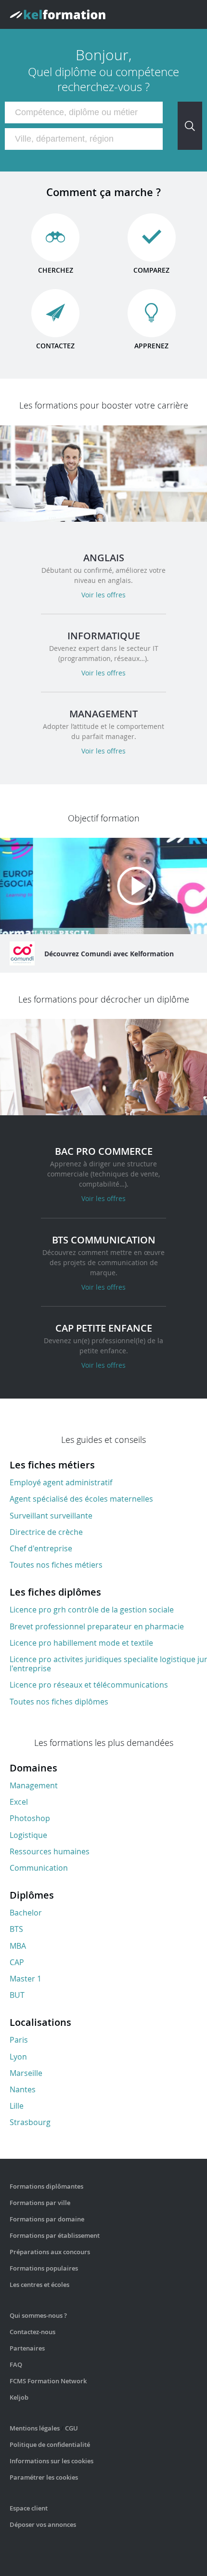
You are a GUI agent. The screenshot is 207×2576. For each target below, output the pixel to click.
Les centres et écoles (39, 2285)
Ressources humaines (50, 1851)
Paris (19, 2040)
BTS (16, 1929)
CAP (17, 1962)
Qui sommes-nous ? (38, 2315)
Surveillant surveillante (51, 1516)
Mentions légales (35, 2428)
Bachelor (26, 1913)
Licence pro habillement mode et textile (81, 1643)
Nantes (23, 2089)
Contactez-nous (32, 2332)
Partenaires (27, 2348)
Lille (17, 2106)
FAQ (16, 2365)
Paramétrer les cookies (44, 2477)
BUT (17, 1995)
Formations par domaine (47, 2219)
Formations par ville (40, 2203)
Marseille (26, 2073)
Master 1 (26, 1979)
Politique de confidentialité (50, 2444)
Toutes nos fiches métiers (56, 1565)
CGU (71, 2428)
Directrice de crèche (46, 1532)
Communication (39, 1868)
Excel (19, 1802)
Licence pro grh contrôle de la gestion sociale (92, 1610)
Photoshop (30, 1818)
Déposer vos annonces (43, 2524)
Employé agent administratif (61, 1482)
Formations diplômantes (46, 2186)
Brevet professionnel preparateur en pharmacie (97, 1626)
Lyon (18, 2057)
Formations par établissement (55, 2235)
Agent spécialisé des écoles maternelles (81, 1499)
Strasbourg (30, 2122)
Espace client (29, 2508)
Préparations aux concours (50, 2252)
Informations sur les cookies (52, 2461)
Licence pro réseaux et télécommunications (89, 1685)
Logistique (28, 1835)
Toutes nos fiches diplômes (59, 1702)
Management (34, 1785)
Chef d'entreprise (41, 1548)
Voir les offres (103, 595)
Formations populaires (44, 2268)
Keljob (19, 2397)
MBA (18, 1946)
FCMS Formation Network (48, 2381)
